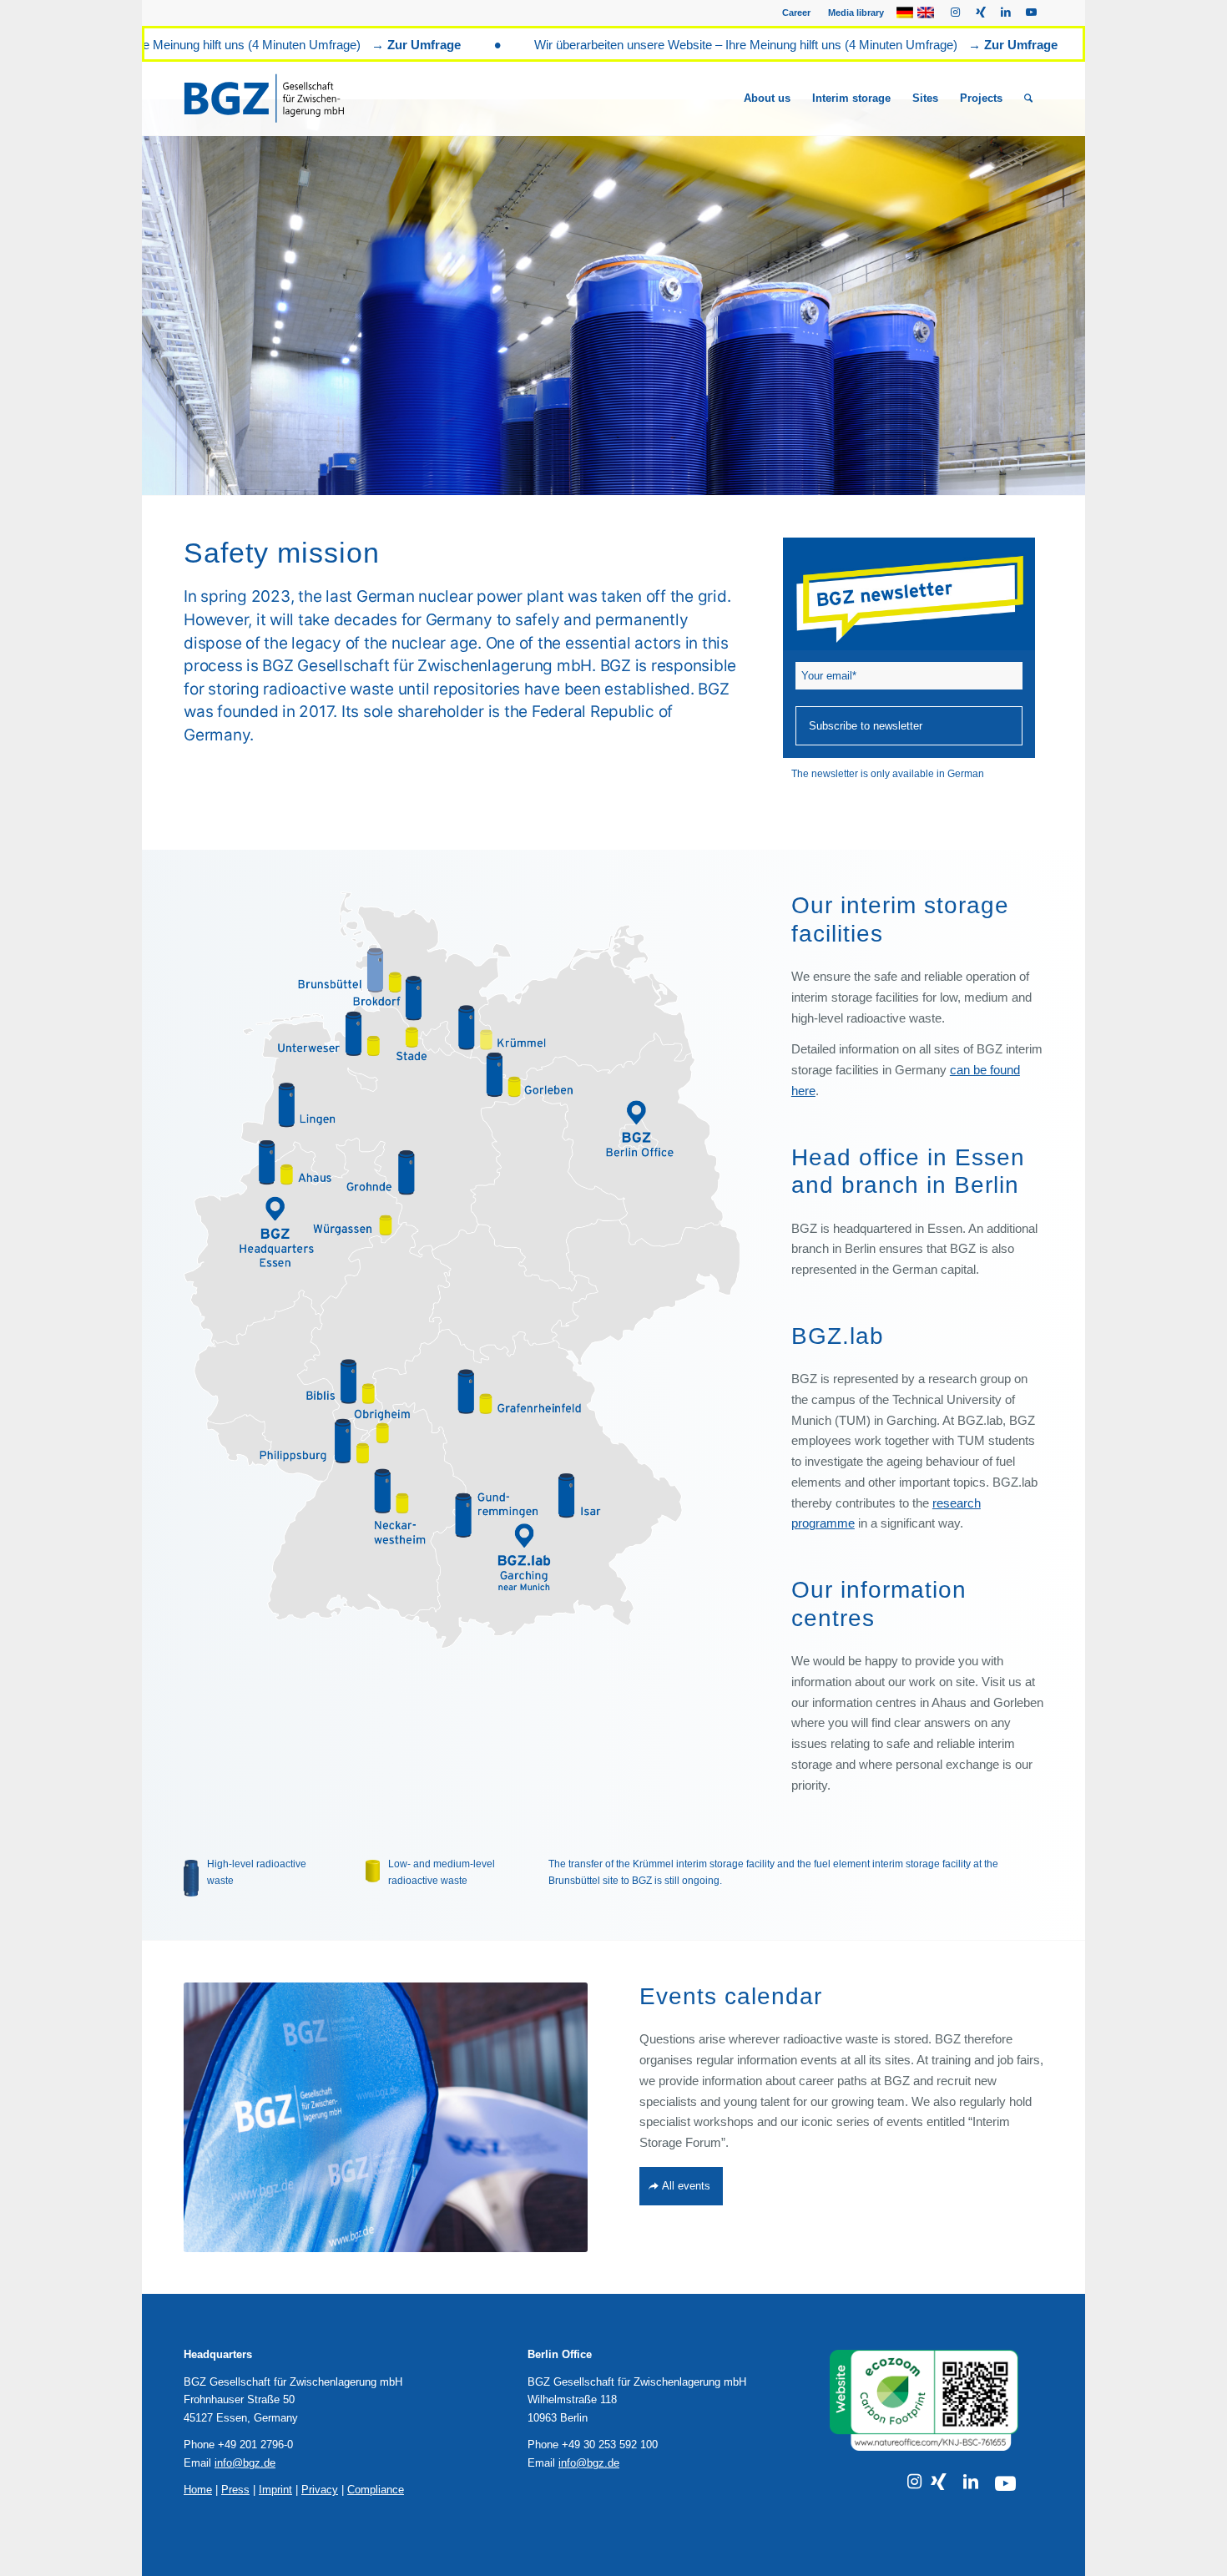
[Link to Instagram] (955, 13)
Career (796, 13)
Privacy (320, 2490)
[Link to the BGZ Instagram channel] (914, 2482)
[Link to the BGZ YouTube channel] (1005, 2484)
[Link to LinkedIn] (1005, 13)
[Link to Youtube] (1031, 13)
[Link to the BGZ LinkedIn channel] (971, 2482)
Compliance (376, 2490)
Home (198, 2490)
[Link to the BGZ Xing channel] (939, 2482)
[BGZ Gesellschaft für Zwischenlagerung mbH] (285, 98)
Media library (856, 13)
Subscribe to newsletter (866, 726)
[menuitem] (797, 13)
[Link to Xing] (980, 13)
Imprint (275, 2490)
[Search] (1028, 98)
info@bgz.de (245, 2463)
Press (235, 2490)
